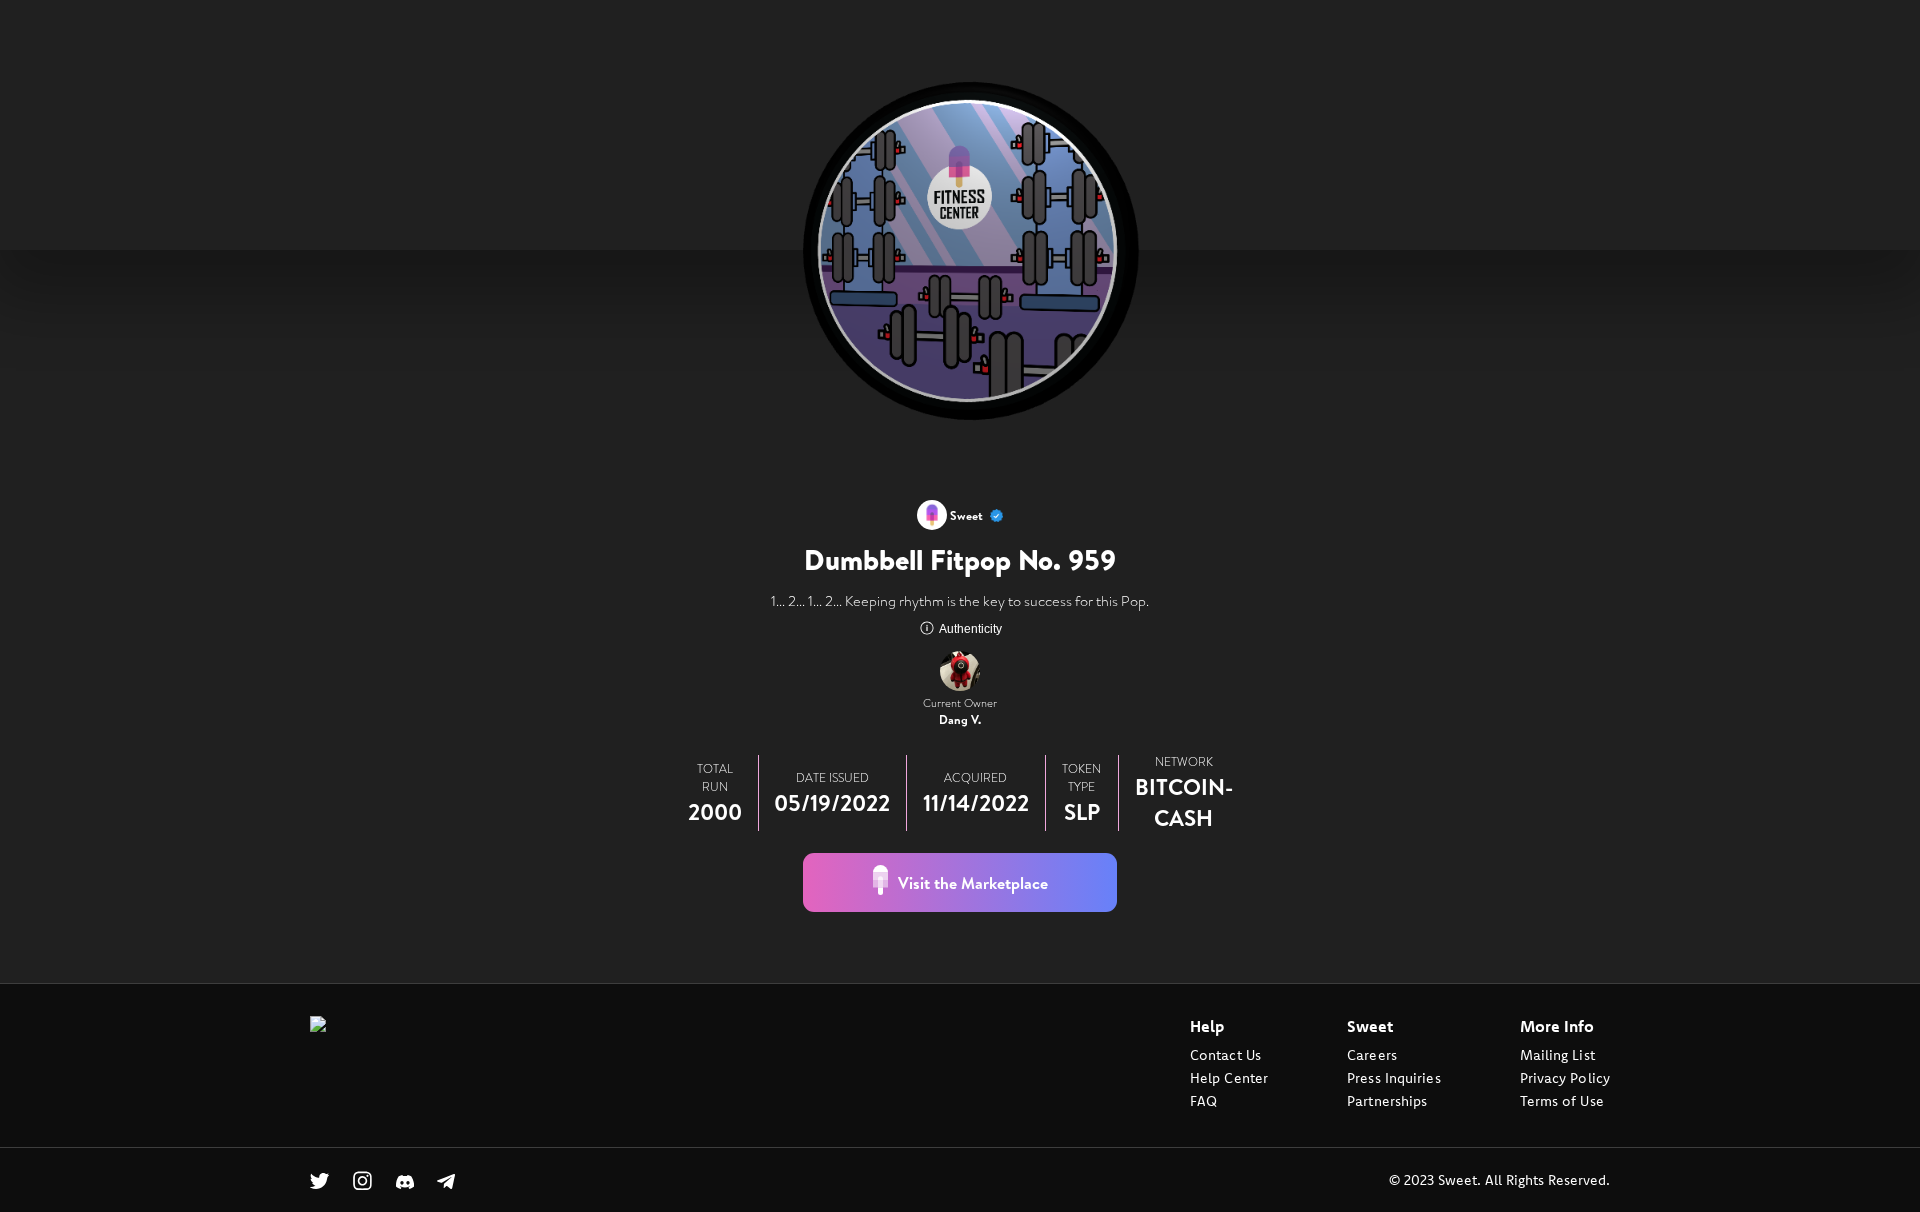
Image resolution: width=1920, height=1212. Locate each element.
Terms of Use (1562, 1101)
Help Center (1229, 1078)
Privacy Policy (1565, 1078)
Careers (1372, 1055)
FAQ (1203, 1101)
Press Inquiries (1394, 1078)
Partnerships (1387, 1101)
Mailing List (1557, 1055)
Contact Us (1225, 1055)
